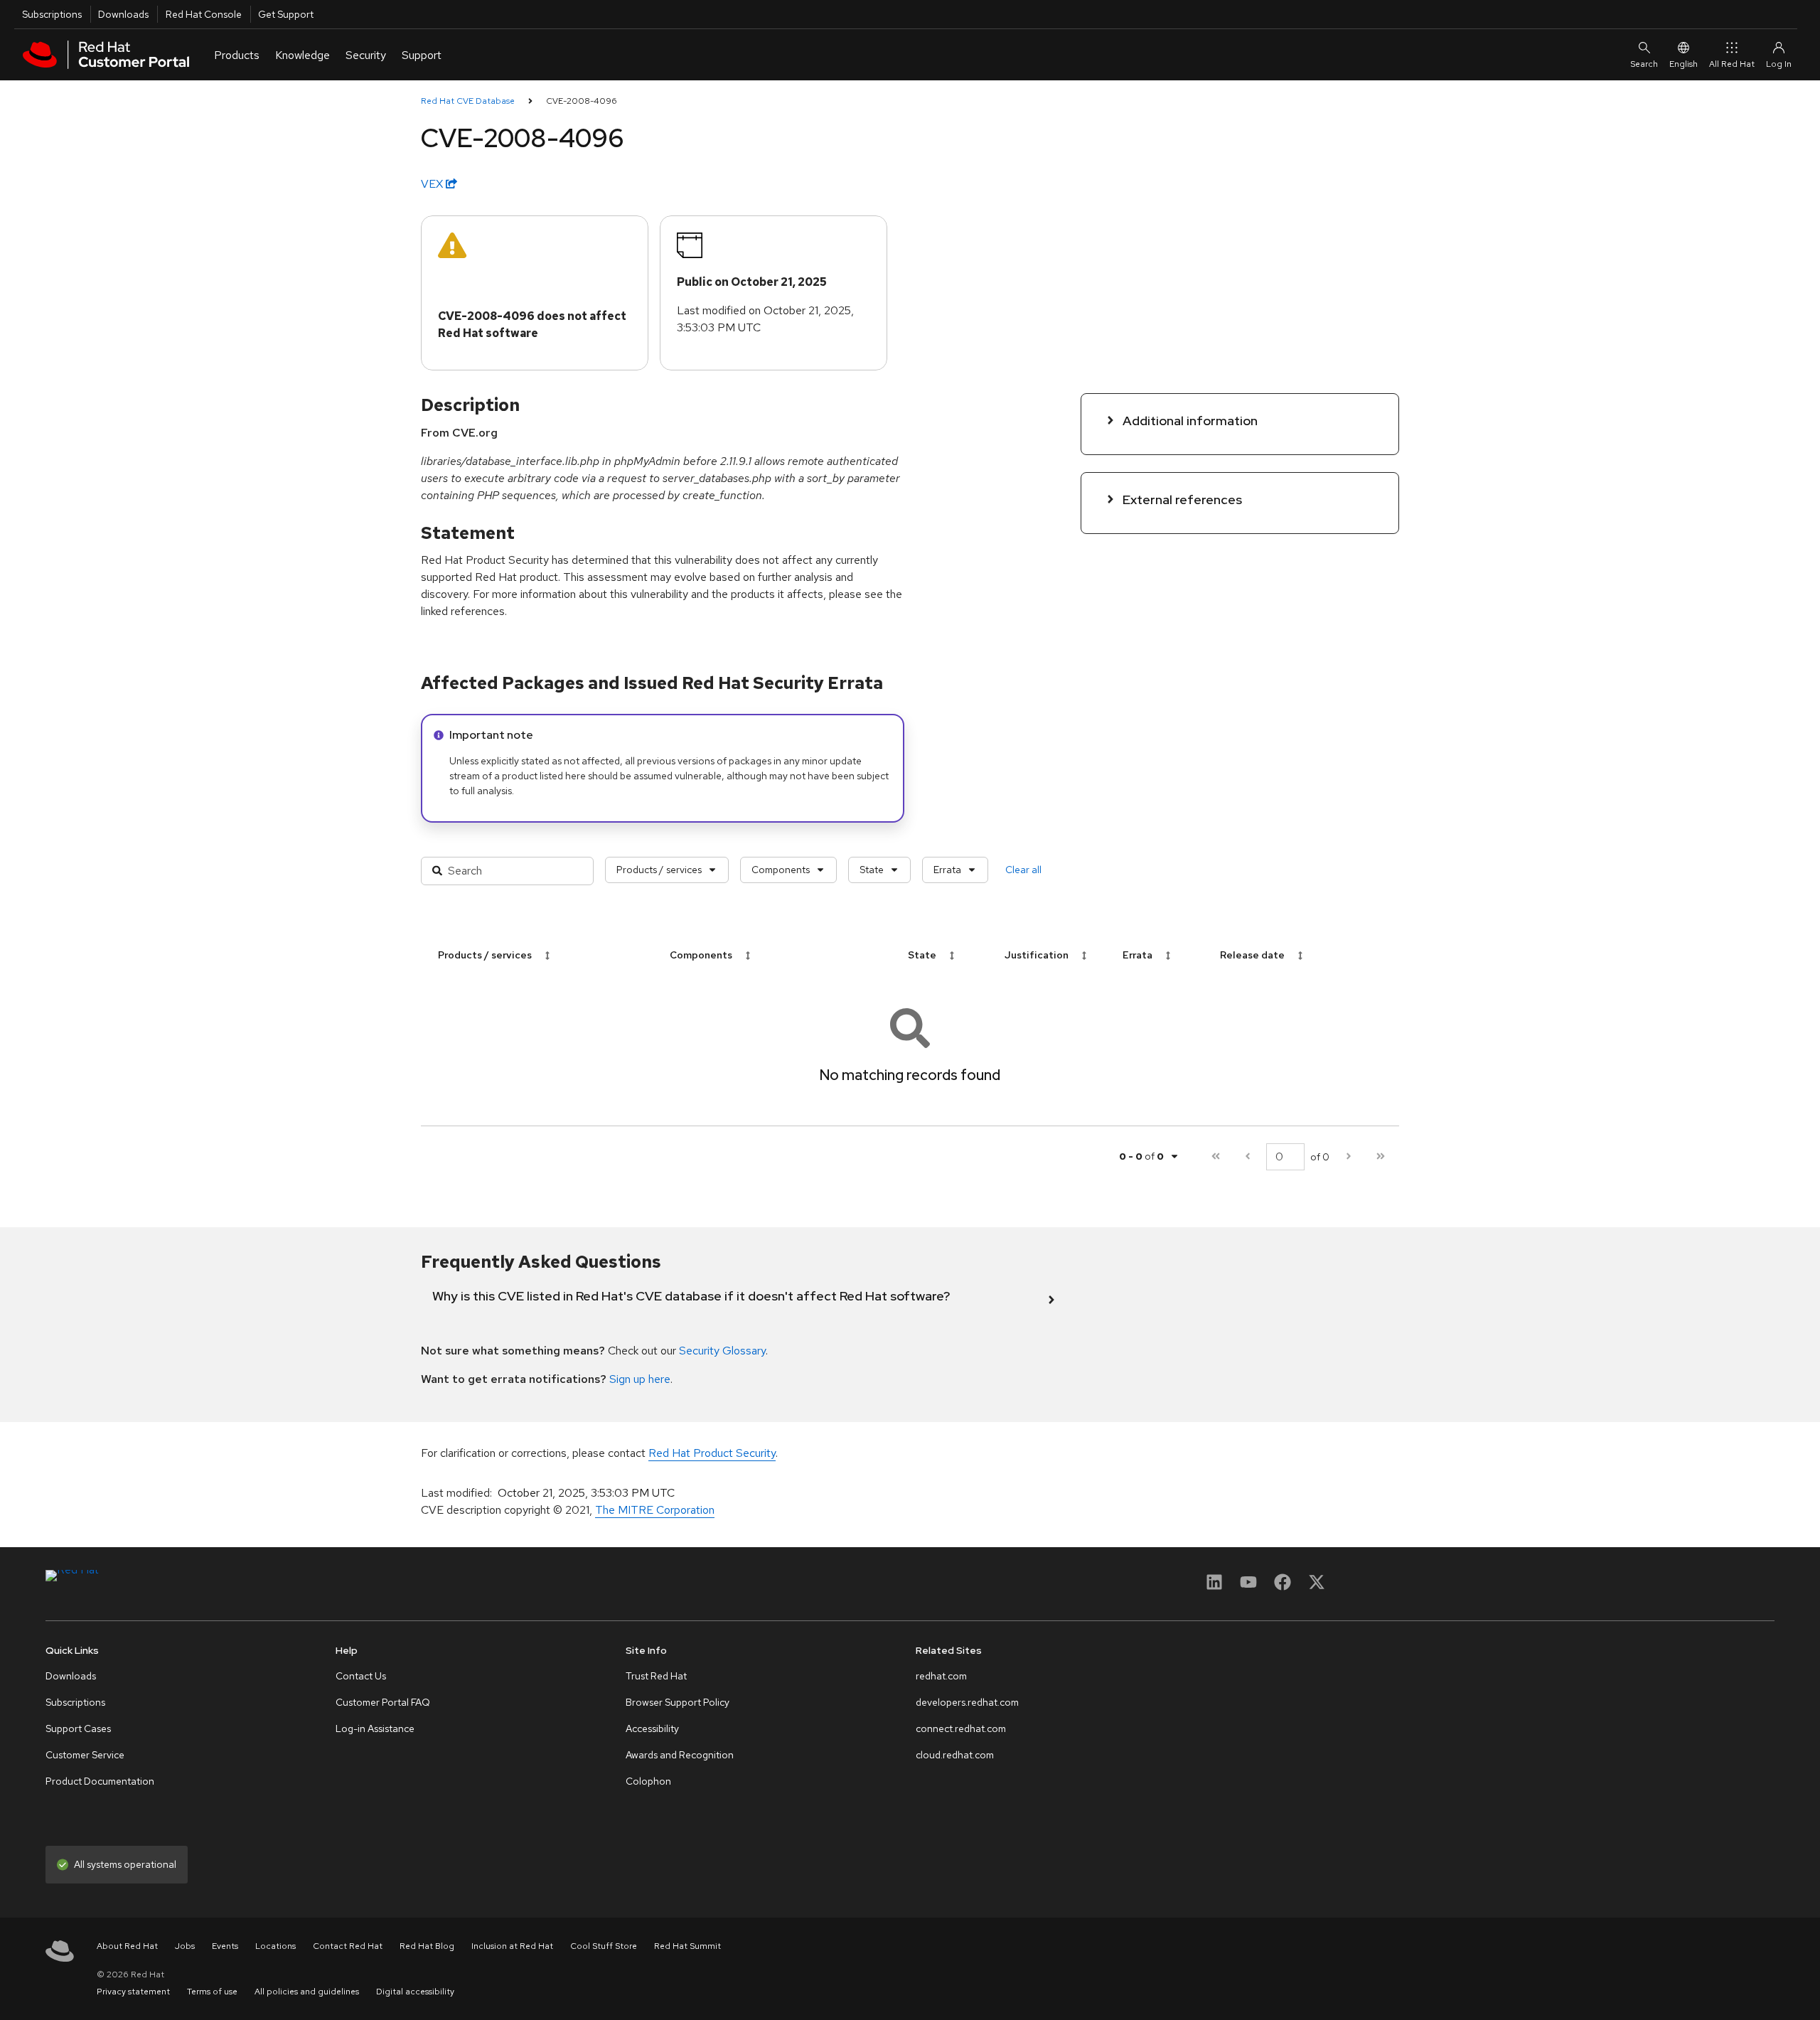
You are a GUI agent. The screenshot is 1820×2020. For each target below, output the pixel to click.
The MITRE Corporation (655, 1510)
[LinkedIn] (1214, 1587)
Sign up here (640, 1379)
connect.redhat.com (961, 1728)
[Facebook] (1283, 1587)
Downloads (123, 14)
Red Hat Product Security (712, 1453)
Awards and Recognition (680, 1755)
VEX (433, 184)
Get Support (286, 14)
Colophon (648, 1781)
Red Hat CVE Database (468, 101)
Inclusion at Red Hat (512, 1946)
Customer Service (85, 1755)
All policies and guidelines (307, 1992)
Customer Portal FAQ (383, 1702)
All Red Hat (1732, 64)
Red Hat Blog (427, 1946)
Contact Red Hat (348, 1946)
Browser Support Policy (678, 1702)
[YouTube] (1248, 1587)
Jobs (185, 1946)
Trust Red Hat (656, 1676)
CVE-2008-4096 (582, 101)
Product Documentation (100, 1781)
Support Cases (78, 1728)
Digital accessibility (415, 1992)
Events (225, 1946)
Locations (275, 1946)
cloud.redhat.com (955, 1755)
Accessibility (652, 1728)
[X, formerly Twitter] (1317, 1587)
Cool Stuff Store (604, 1946)
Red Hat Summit (687, 1946)
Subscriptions (52, 14)
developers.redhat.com (967, 1702)
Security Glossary (722, 1351)
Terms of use (212, 1992)
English (1683, 64)
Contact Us (361, 1676)
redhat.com (941, 1676)
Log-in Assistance (375, 1728)
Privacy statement (133, 1992)
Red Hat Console (204, 14)
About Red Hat (127, 1946)
